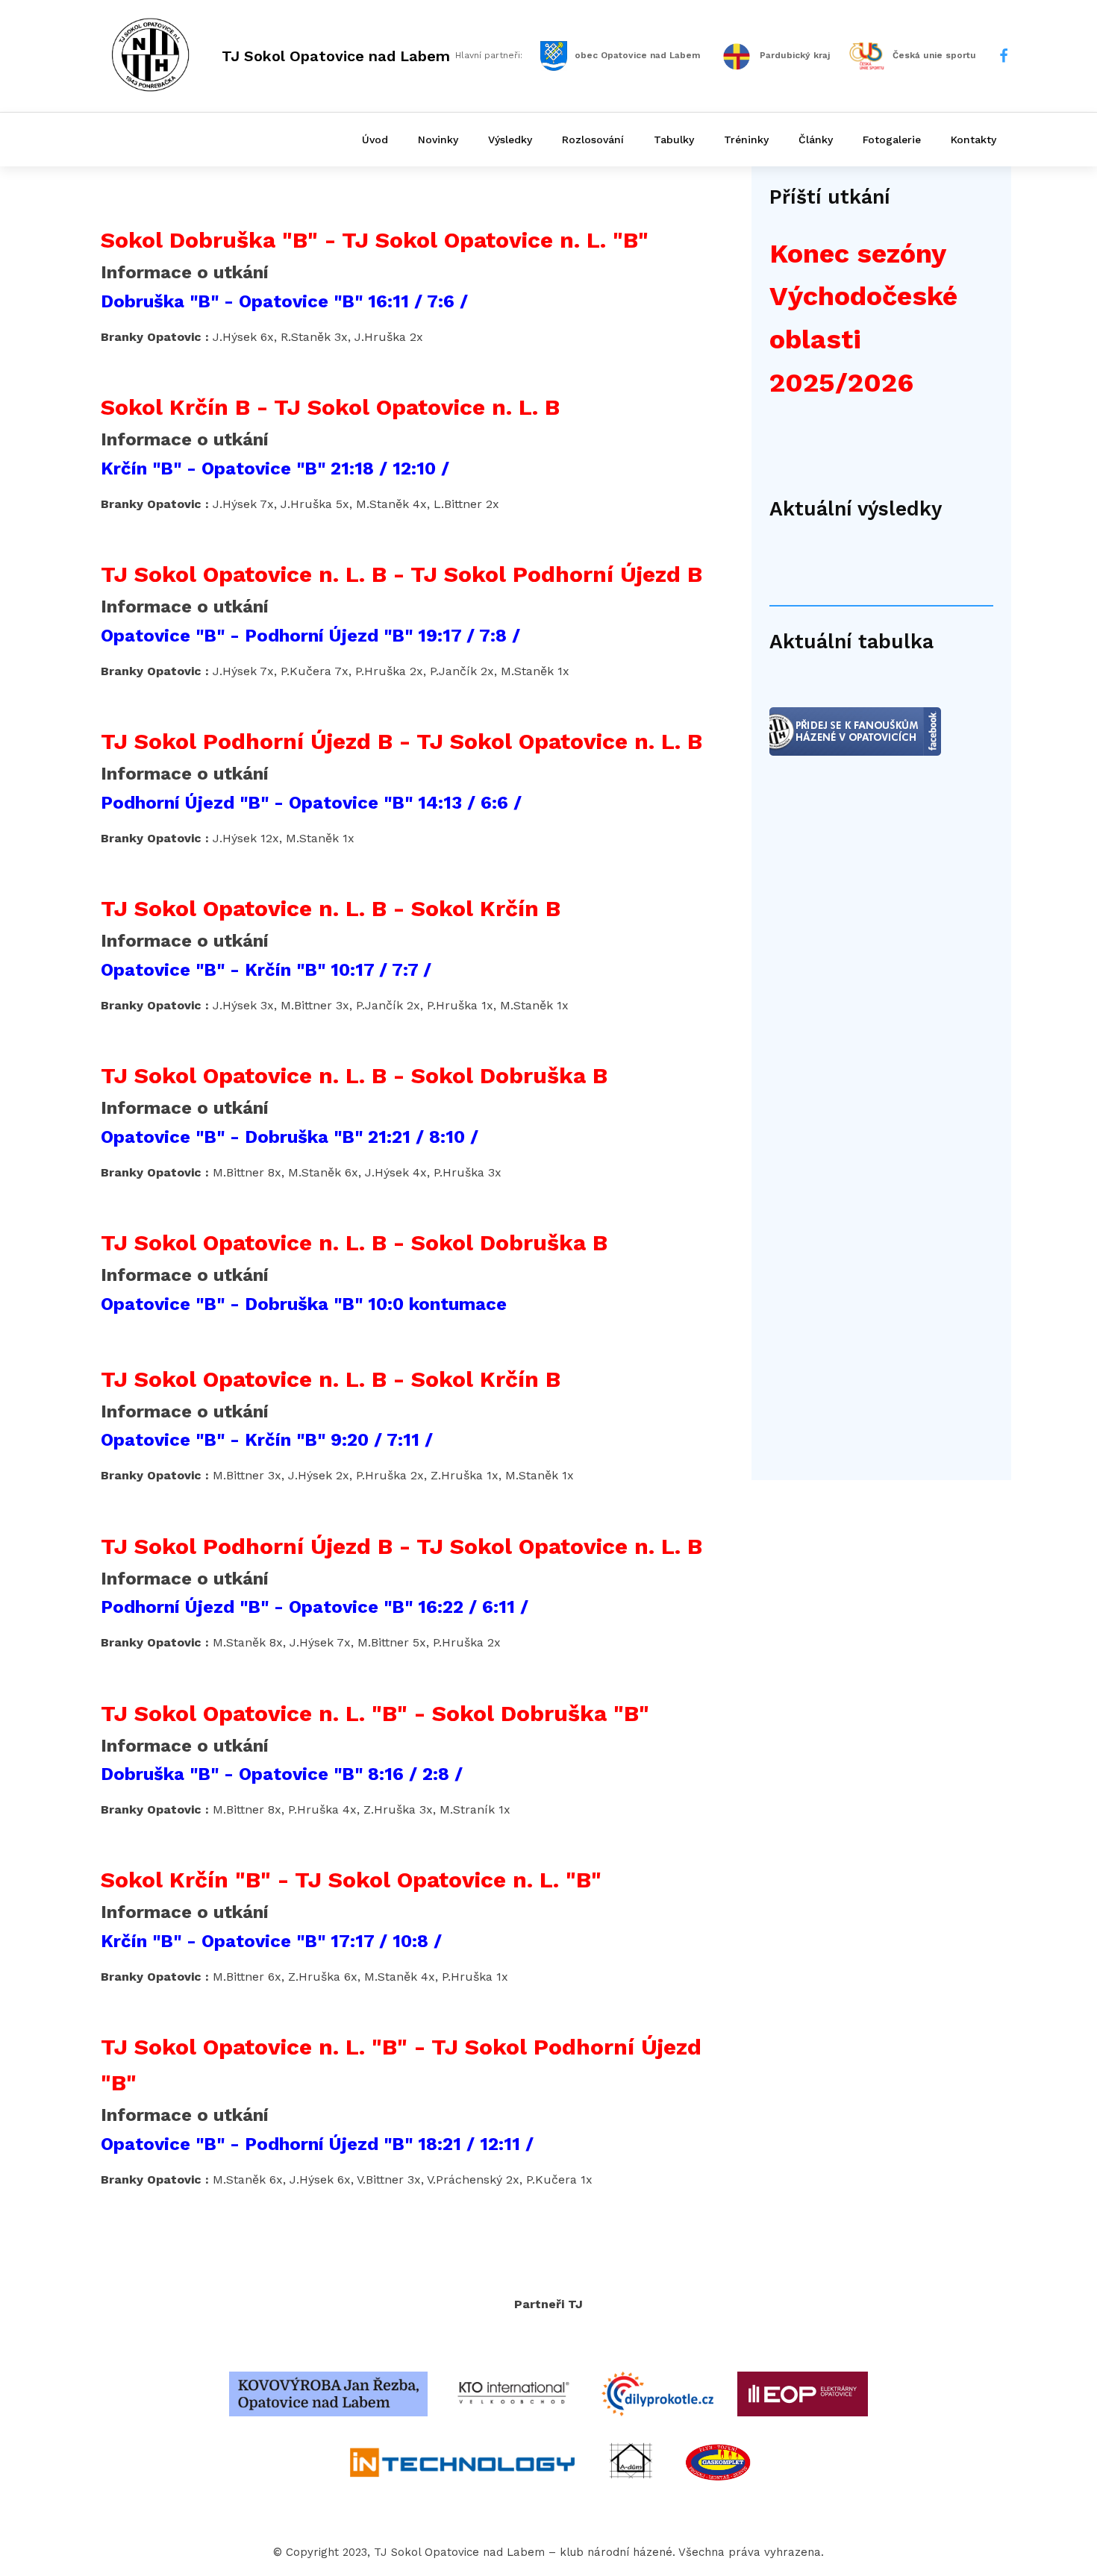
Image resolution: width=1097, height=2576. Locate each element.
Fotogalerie (892, 140)
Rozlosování (593, 140)
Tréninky (746, 140)
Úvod (375, 140)
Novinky (438, 140)
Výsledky (510, 140)
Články (816, 140)
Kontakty (973, 140)
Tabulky (674, 140)
